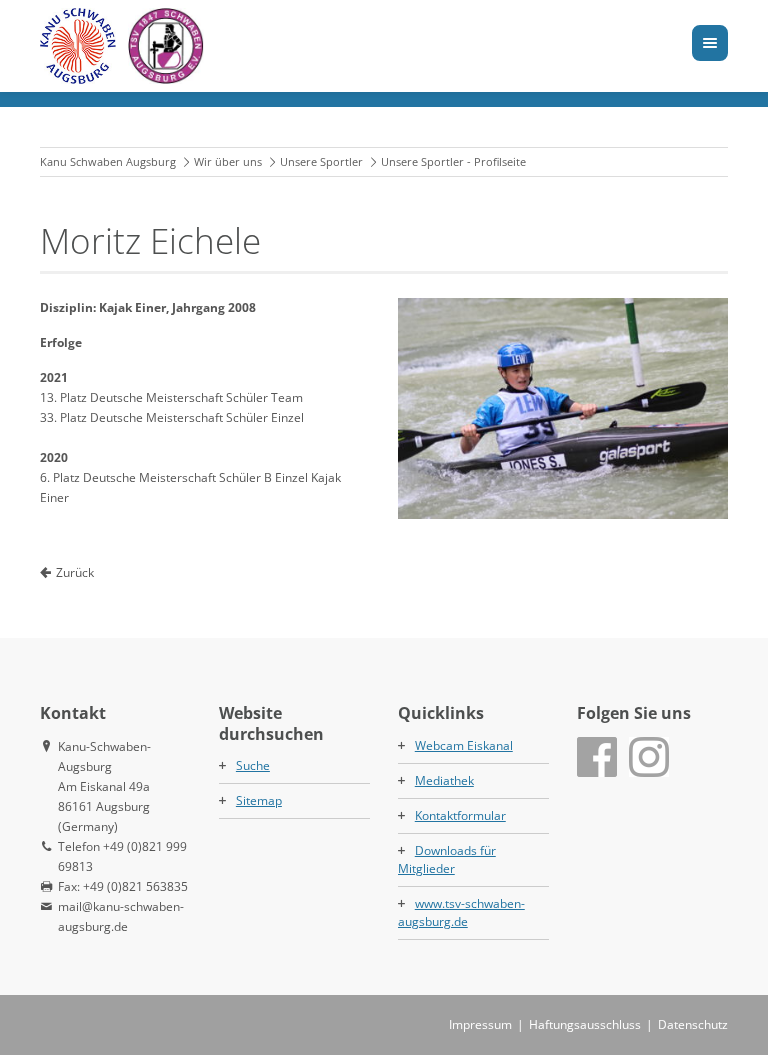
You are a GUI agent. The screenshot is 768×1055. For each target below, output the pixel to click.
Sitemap (259, 800)
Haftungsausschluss (585, 1024)
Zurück (75, 572)
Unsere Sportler (321, 161)
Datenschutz (693, 1024)
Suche (253, 765)
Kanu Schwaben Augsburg (108, 161)
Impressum (480, 1024)
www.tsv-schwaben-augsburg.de (461, 912)
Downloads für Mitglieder (447, 859)
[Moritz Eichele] (563, 408)
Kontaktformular (460, 815)
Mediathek (444, 780)
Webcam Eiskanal (464, 745)
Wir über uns (228, 161)
